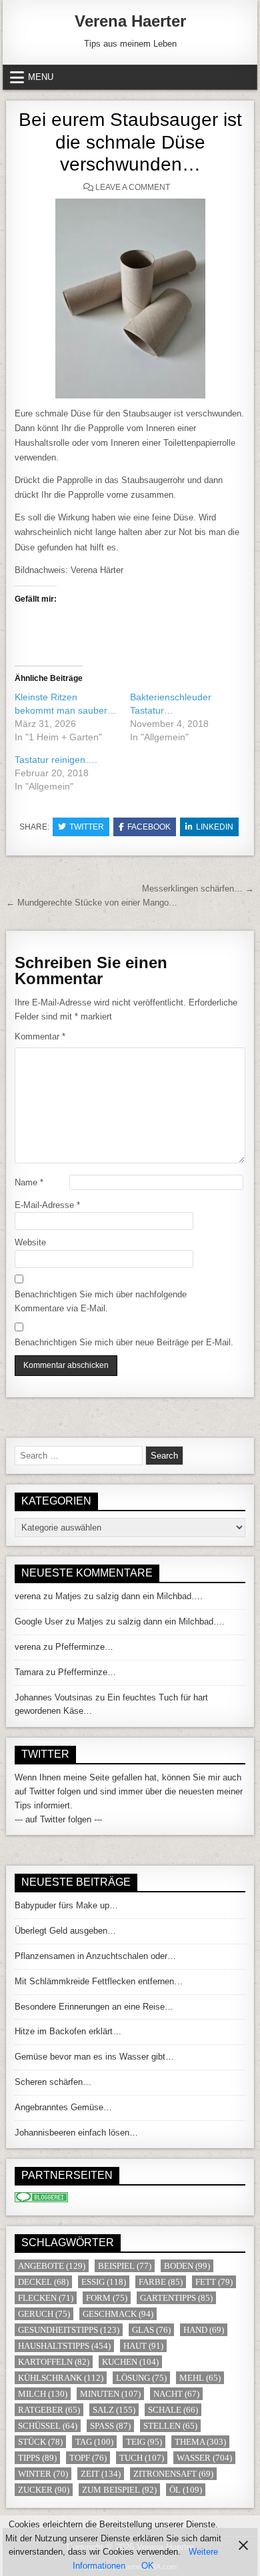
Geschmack (118, 2314)
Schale (173, 2410)
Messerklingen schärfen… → (198, 889)
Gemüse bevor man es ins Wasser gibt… (94, 2057)
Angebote (52, 2266)
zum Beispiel (119, 2490)
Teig (144, 2442)
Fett (214, 2282)
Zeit (101, 2474)
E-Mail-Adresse (47, 1205)
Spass (110, 2426)
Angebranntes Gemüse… (63, 2107)
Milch (43, 2394)
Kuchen (130, 2362)
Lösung (141, 2378)
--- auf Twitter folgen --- (58, 1819)
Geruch (44, 2314)
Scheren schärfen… (53, 2082)
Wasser (204, 2458)
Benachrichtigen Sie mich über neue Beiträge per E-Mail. (124, 1342)
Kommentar (40, 1036)
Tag (94, 2442)
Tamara (29, 1672)
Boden (187, 2266)
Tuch (142, 2458)
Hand (204, 2330)
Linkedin (215, 827)
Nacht (176, 2394)
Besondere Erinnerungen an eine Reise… (94, 2007)
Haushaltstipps (64, 2346)
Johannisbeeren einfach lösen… (76, 2133)
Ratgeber (49, 2410)
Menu (41, 77)
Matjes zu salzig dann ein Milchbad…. (129, 1596)
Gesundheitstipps (69, 2330)
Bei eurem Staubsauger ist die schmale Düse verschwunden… (130, 142)
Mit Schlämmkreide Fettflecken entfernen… (99, 1981)
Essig (104, 2282)
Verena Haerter (130, 21)
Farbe (161, 2282)
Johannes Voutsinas (54, 1697)
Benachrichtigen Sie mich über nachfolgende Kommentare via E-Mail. (101, 1301)
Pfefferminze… (84, 1647)
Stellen (170, 2426)
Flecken (46, 2298)
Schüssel (48, 2426)
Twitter (87, 827)
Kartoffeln (54, 2362)
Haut (143, 2346)
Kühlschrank (61, 2378)
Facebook (149, 827)
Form (107, 2298)
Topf (88, 2458)
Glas (151, 2330)
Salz (114, 2410)
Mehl (200, 2378)
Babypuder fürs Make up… (66, 1905)
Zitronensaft (173, 2474)
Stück (40, 2442)
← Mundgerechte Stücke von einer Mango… (92, 903)
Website (30, 1242)
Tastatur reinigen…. (56, 760)
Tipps (37, 2458)
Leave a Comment (133, 187)
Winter (43, 2474)
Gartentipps (176, 2298)
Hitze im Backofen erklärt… (68, 2031)
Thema (200, 2442)
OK (148, 2566)
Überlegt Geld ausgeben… (65, 1931)
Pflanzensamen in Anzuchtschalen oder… (95, 1956)
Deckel (43, 2282)
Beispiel (125, 2266)
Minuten (110, 2394)
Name (29, 1182)
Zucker (44, 2490)
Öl (186, 2490)
